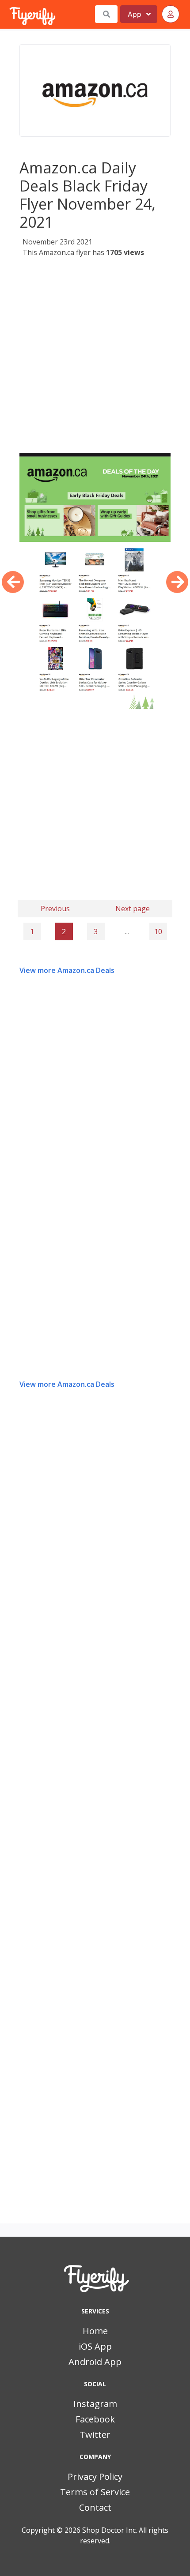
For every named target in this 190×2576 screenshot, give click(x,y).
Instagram (95, 2404)
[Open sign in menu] (171, 14)
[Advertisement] (95, 358)
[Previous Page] (13, 582)
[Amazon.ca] (95, 90)
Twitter (95, 2435)
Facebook (95, 2419)
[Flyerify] (10, 14)
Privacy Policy (95, 2476)
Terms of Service (95, 2492)
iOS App (95, 2346)
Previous (55, 909)
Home (95, 2331)
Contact (95, 2507)
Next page (133, 909)
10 (158, 931)
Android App (95, 2362)
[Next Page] (177, 582)
